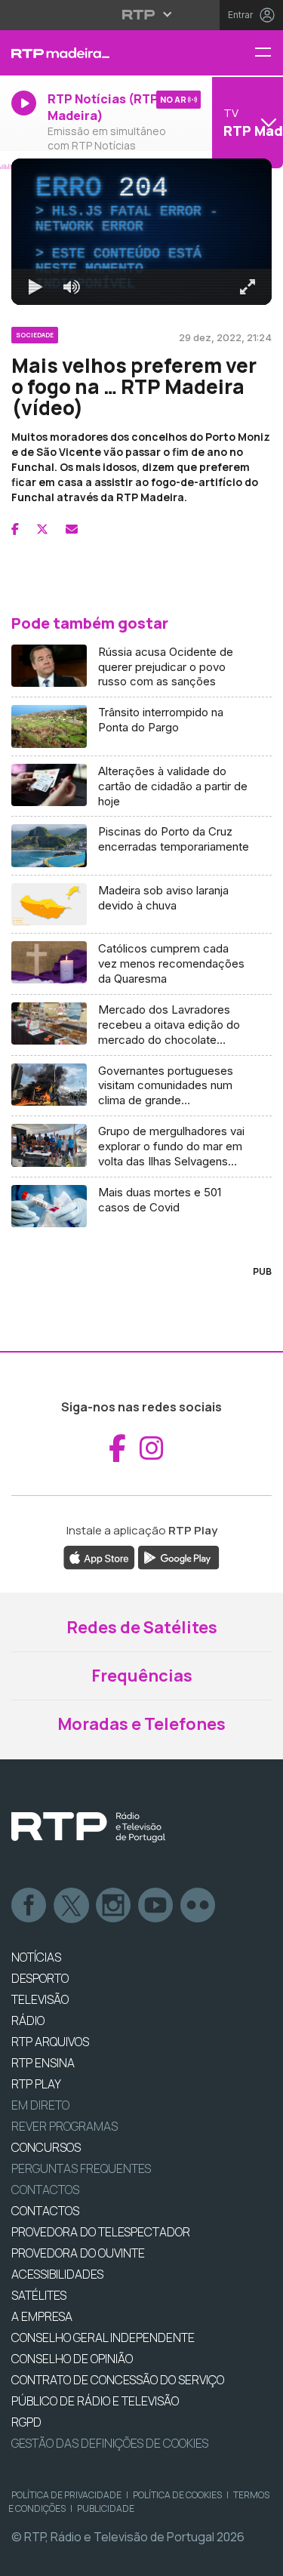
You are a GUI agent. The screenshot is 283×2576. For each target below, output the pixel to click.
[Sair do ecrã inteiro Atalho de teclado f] (259, 2558)
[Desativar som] (60, 2558)
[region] (141, 1288)
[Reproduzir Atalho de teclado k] (24, 2558)
